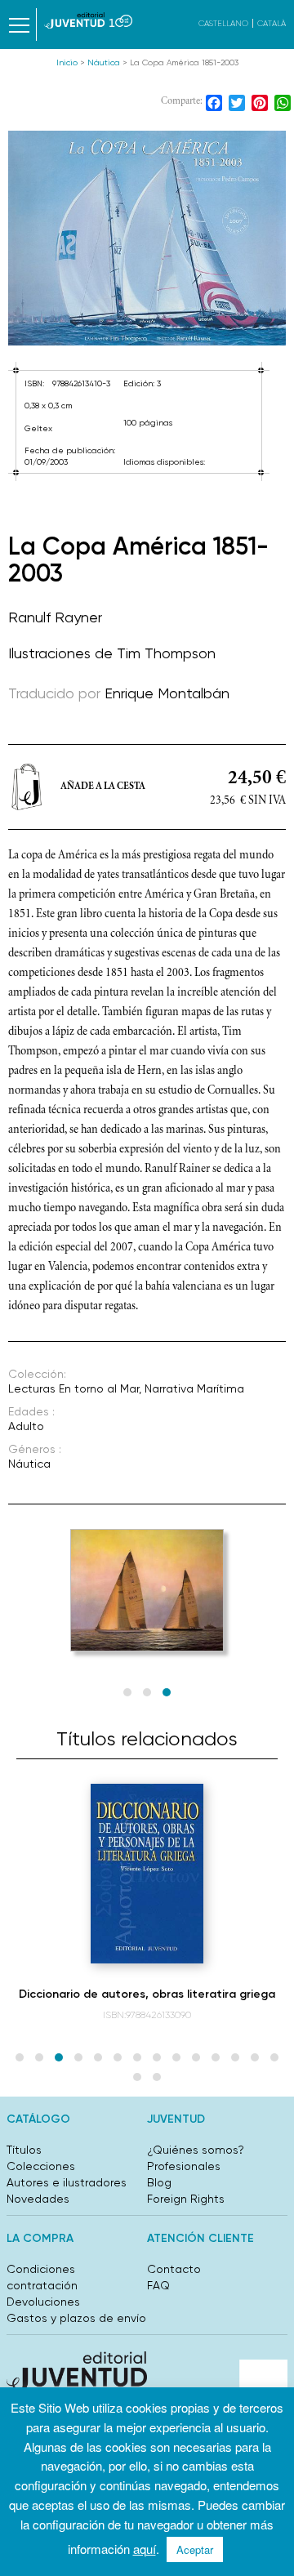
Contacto (174, 2269)
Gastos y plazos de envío (76, 2318)
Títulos (24, 2150)
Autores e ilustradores (67, 2182)
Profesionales (184, 2166)
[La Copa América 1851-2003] (147, 238)
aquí (145, 2549)
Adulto (26, 1426)
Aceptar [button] (195, 2549)
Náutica (104, 62)
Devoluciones (43, 2302)
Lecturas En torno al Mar (73, 1388)
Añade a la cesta (103, 787)
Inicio (67, 62)
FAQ (158, 2285)
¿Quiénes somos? (196, 2150)
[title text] (88, 20)
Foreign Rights (186, 2199)
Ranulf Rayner (55, 617)
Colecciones (41, 2166)
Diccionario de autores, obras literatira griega (147, 1994)
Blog (159, 2182)
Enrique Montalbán (167, 693)
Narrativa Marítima (194, 1388)
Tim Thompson (166, 653)
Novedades (38, 2199)
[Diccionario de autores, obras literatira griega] (147, 1874)
